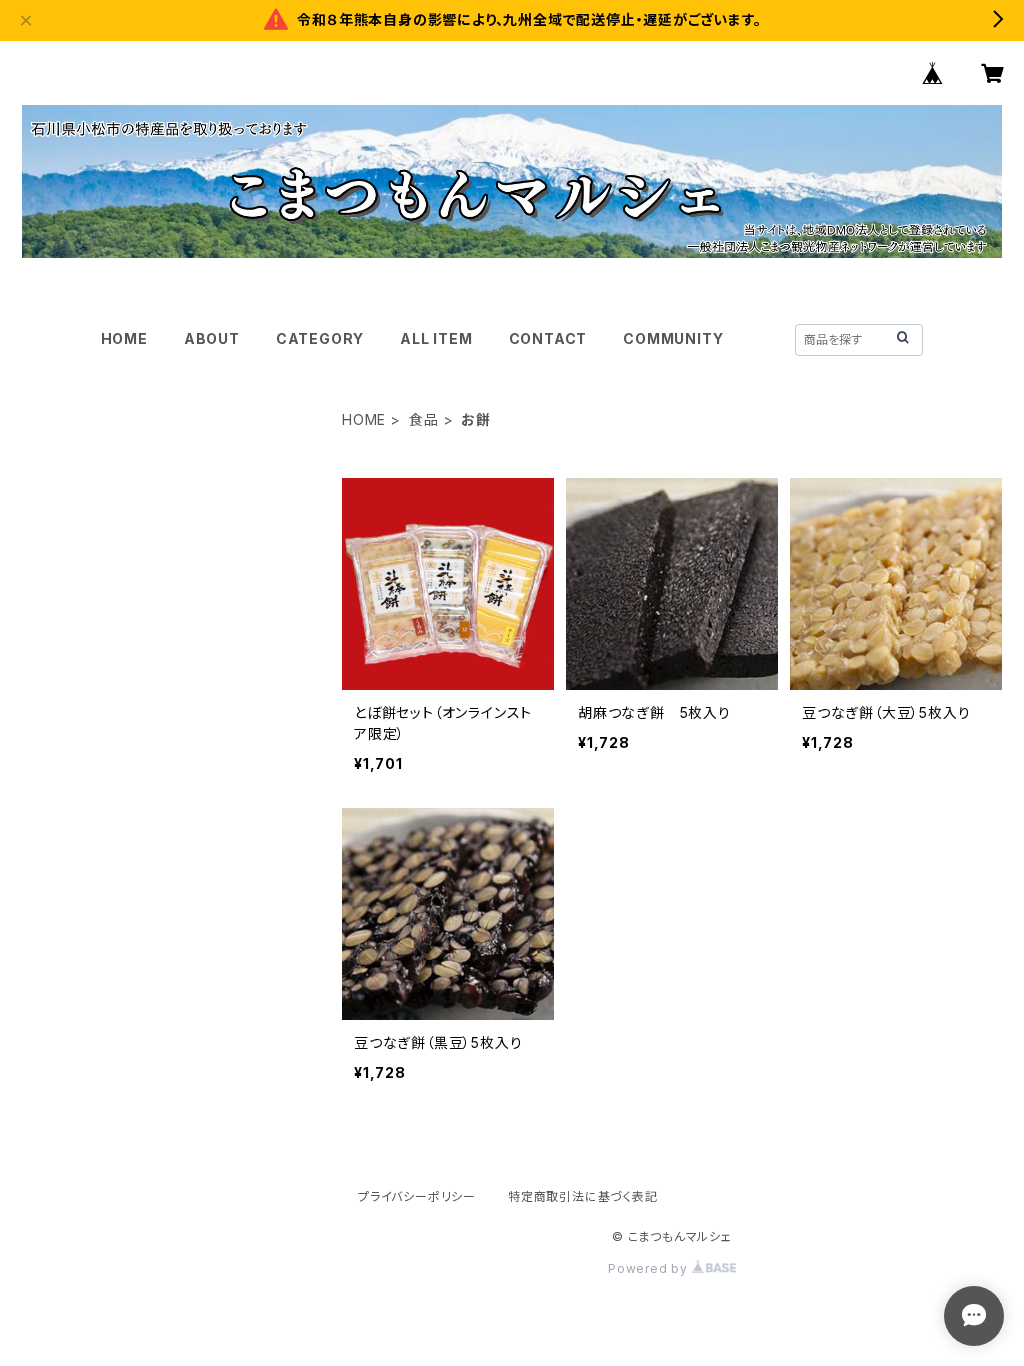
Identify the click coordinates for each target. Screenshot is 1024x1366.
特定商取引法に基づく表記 (583, 1196)
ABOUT (212, 338)
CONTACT (548, 338)
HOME (124, 338)
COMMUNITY (673, 338)
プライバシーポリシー (417, 1196)
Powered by (650, 1268)
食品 (424, 419)
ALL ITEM (436, 338)
